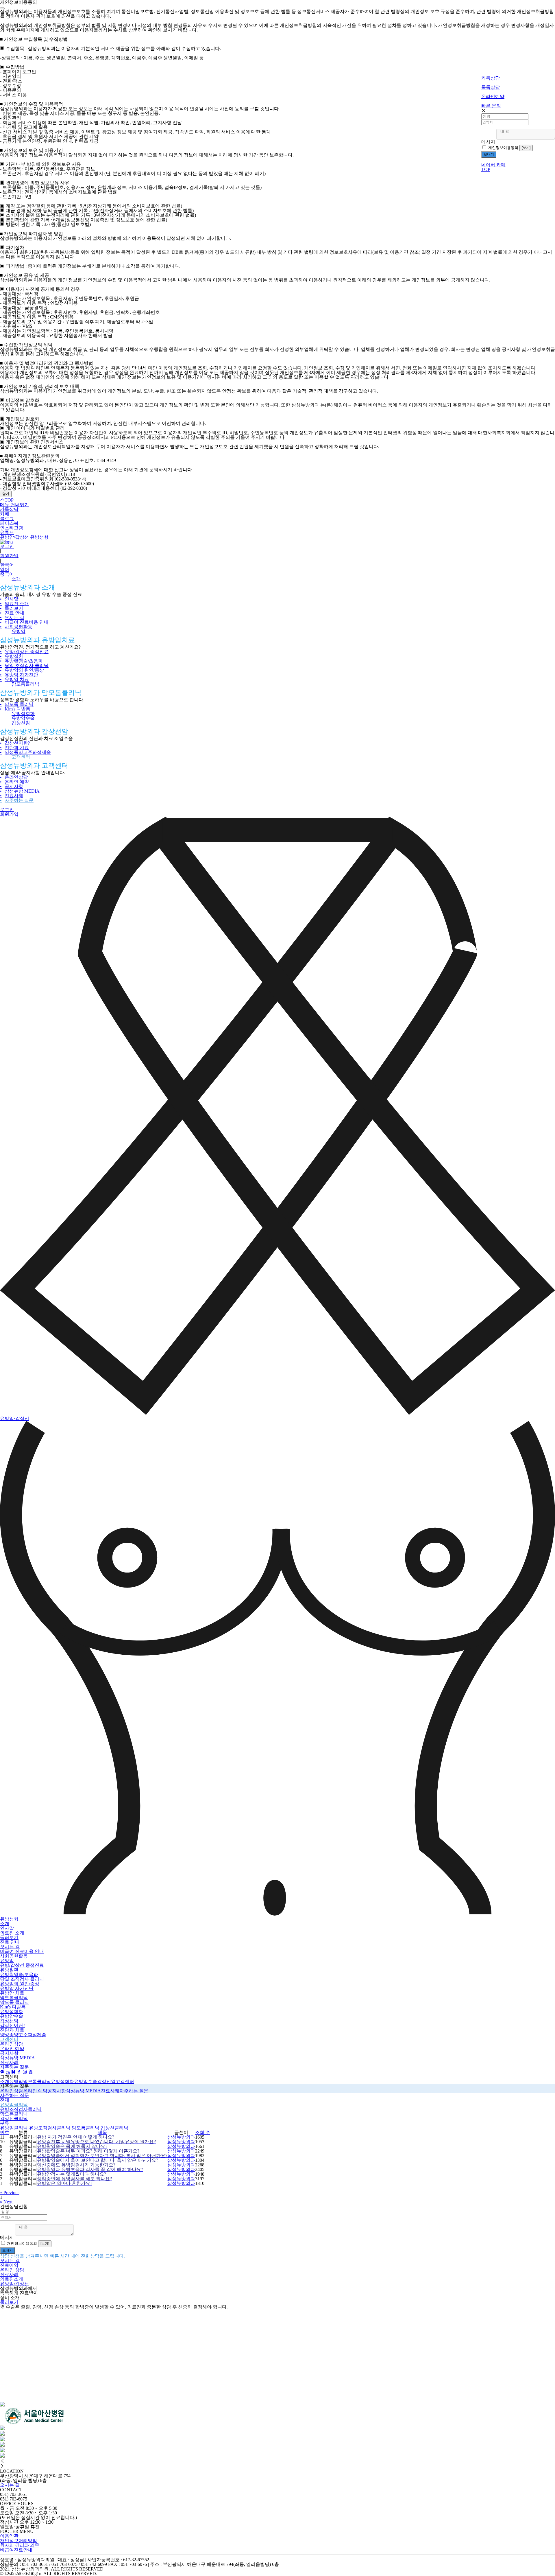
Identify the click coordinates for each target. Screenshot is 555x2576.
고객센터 (21, 757)
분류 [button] (5, 2123)
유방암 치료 (14, 679)
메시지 (488, 142)
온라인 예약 (14, 782)
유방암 (18, 631)
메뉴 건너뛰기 (14, 505)
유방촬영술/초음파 (21, 661)
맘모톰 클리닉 (17, 704)
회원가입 (9, 556)
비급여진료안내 (16, 2550)
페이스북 (9, 523)
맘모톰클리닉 (25, 684)
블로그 (7, 519)
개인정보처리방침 (18, 2541)
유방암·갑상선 (15, 1418)
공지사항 (12, 786)
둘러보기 (12, 608)
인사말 (9, 599)
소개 (16, 579)
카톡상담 (9, 509)
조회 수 (203, 2132)
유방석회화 (23, 713)
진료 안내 (12, 613)
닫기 (6, 494)
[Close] (2, 8)
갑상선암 (21, 723)
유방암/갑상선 (14, 537)
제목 (102, 2132)
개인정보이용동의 (503, 148)
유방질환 (12, 656)
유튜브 (7, 532)
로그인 (7, 546)
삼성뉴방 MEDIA (20, 791)
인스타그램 (12, 528)
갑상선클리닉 (14, 2119)
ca (8, 2072)
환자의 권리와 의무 (20, 2545)
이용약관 (9, 2536)
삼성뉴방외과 (181, 2137)
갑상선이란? (15, 743)
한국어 (7, 565)
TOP (486, 169)
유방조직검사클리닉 (21, 2109)
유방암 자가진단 (19, 675)
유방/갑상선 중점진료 (24, 652)
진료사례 (12, 796)
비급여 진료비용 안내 (24, 622)
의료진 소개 (14, 604)
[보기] (526, 148)
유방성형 (39, 537)
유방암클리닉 (14, 2105)
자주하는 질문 (17, 800)
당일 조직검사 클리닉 (24, 665)
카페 (5, 514)
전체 (5, 2100)
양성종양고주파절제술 (25, 752)
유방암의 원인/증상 (22, 670)
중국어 (7, 574)
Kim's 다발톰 (15, 709)
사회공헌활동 (16, 627)
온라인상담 (14, 777)
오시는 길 (12, 617)
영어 (5, 569)
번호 (5, 2132)
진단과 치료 (14, 748)
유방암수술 (23, 718)
